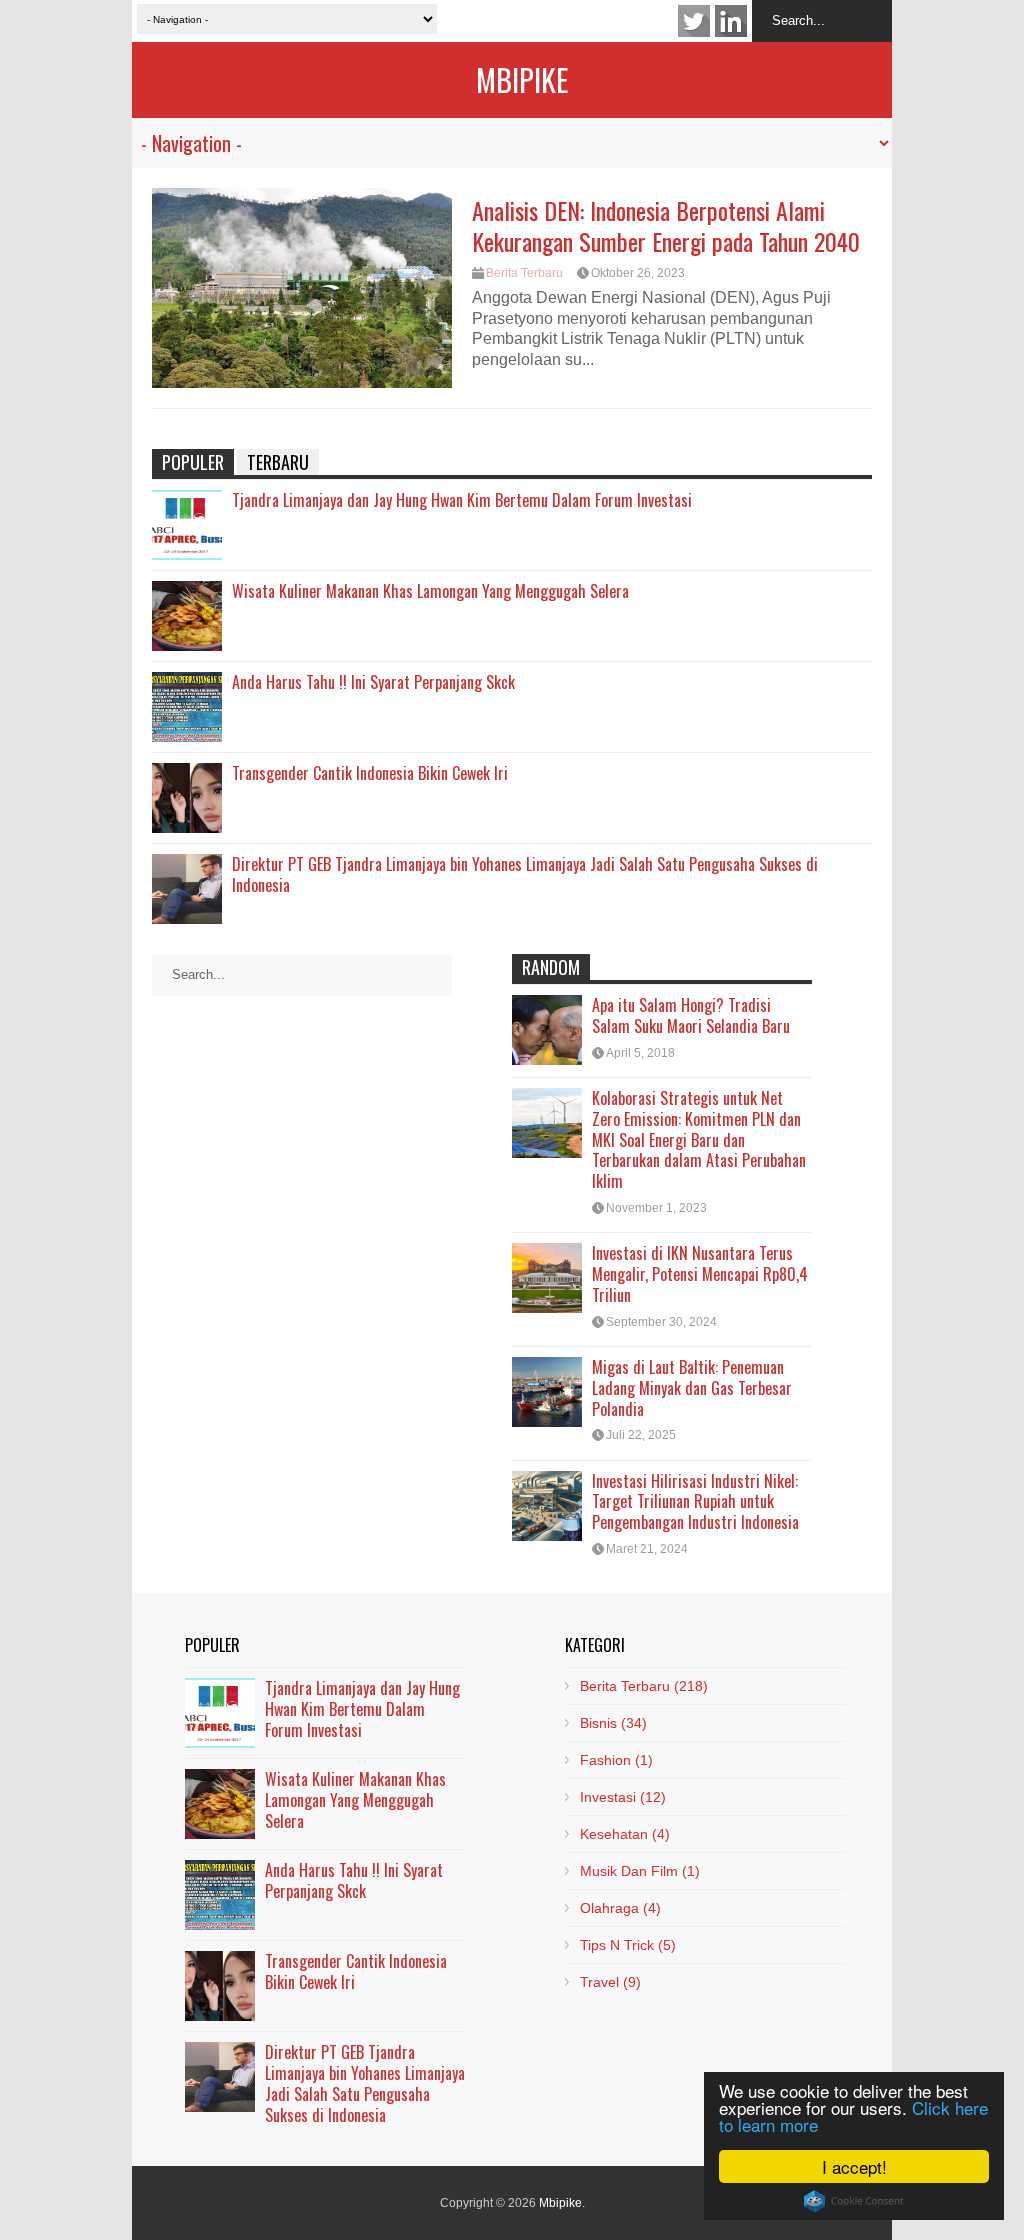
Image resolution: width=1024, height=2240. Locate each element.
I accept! (854, 2166)
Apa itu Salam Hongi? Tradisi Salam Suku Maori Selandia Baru (691, 1015)
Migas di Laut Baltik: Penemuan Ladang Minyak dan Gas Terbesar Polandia (692, 1388)
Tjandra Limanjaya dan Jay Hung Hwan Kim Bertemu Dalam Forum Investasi (462, 500)
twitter (694, 21)
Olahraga (620, 1908)
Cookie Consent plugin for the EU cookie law (854, 2201)
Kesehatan (625, 1834)
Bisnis (613, 1723)
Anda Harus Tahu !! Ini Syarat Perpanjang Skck (373, 682)
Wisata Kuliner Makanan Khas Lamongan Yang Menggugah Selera (430, 591)
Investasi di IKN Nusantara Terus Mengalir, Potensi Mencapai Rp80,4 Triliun (700, 1274)
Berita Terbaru (524, 273)
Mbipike (522, 79)
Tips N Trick (628, 1945)
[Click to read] (302, 288)
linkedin (731, 21)
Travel (610, 1982)
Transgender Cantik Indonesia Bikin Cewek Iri (370, 773)
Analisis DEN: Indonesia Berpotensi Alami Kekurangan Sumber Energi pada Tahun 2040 (666, 225)
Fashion (616, 1760)
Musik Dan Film (640, 1871)
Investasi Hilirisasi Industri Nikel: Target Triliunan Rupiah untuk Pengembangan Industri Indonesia (695, 1502)
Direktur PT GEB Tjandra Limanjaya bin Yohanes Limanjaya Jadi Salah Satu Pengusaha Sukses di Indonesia (525, 874)
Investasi (623, 1797)
